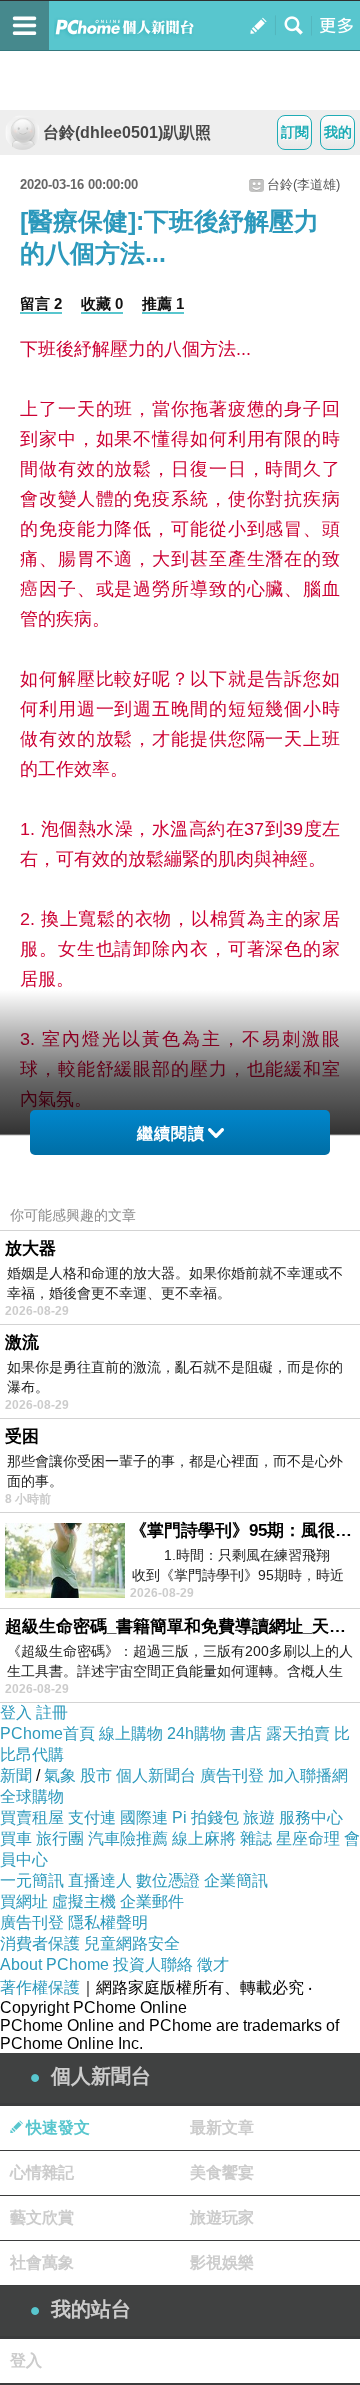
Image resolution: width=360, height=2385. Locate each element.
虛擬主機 (84, 1901)
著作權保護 (40, 1987)
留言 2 (41, 303)
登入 (16, 1712)
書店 (246, 1733)
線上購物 (131, 1733)
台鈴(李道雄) (303, 184)
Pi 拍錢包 (205, 1817)
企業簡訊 (236, 1880)
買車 (16, 1838)
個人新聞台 (156, 1775)
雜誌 (256, 1838)
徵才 (213, 1964)
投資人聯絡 (153, 1964)
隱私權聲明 (108, 1922)
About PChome (54, 1964)
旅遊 (259, 1817)
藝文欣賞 (42, 2217)
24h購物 (196, 1733)
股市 (96, 1775)
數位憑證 (168, 1880)
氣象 (60, 1775)
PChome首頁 (47, 1733)
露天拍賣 (298, 1733)
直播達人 (100, 1880)
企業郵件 (152, 1901)
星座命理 (308, 1838)
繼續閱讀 (171, 1133)
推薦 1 (163, 303)
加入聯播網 (308, 1775)
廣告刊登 (232, 1775)
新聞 (16, 1775)
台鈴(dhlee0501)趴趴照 (127, 132)
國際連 (144, 1817)
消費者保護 (40, 1943)
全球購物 (32, 1796)
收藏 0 (102, 303)
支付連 (92, 1817)
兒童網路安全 (132, 1943)
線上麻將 (204, 1838)
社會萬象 (42, 2262)
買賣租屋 (32, 1817)
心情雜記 (42, 2172)
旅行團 (60, 1838)
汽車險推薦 (128, 1838)
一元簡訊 (32, 1880)
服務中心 (311, 1817)
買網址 (24, 1901)
